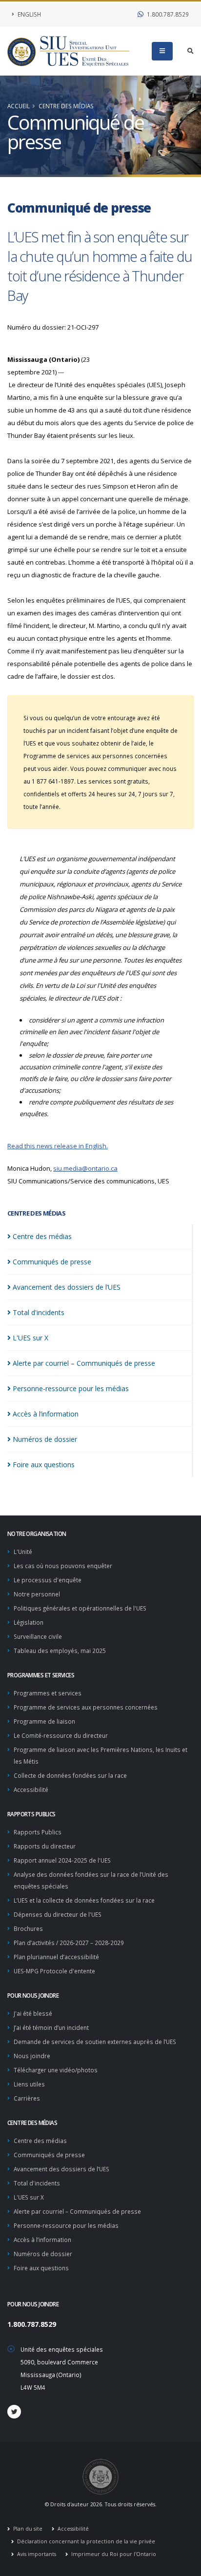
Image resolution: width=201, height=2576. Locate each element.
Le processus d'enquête (48, 1580)
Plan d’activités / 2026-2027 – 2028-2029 (69, 1943)
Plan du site (27, 2529)
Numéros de (45, 1439)
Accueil (19, 106)
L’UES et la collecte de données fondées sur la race (84, 1900)
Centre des (42, 1236)
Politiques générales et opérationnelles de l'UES (80, 1608)
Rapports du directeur (45, 1846)
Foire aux (44, 1465)
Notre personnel (37, 1594)
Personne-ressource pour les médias (66, 2225)
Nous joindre (32, 2056)
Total (39, 1312)
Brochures (28, 1928)
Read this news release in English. (58, 1146)
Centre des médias (66, 106)
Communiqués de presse (49, 2155)
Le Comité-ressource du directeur (61, 1735)
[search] (191, 51)
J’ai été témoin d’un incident (51, 2027)
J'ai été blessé (33, 2013)
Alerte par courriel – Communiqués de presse (77, 2211)
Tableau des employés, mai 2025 (60, 1651)
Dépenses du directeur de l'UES (58, 1914)
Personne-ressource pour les (71, 1388)
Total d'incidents (37, 2183)
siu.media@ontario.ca (85, 1168)
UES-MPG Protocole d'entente (54, 1971)
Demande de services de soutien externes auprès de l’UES (95, 2042)
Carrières (27, 2098)
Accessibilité (31, 1789)
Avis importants (36, 2554)
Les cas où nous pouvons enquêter (63, 1566)
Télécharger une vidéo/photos (56, 2070)
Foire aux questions (41, 2268)
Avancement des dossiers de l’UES (61, 2169)
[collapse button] (162, 51)
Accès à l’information (42, 2240)
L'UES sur (30, 1338)
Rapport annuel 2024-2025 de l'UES (62, 1860)
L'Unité (23, 1552)
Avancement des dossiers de (67, 1287)
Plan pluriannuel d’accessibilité (56, 1957)
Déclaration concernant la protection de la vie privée (85, 2541)
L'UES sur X (29, 2197)
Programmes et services (48, 1693)
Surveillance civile (38, 1636)
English (29, 14)
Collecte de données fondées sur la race (70, 1775)
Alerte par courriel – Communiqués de (84, 1363)
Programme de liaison (44, 1721)
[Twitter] (14, 2412)
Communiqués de (52, 1262)
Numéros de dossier (43, 2254)
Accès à (46, 1414)
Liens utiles (29, 2084)
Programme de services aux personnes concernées (86, 1707)
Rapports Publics (38, 1832)
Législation (29, 1622)
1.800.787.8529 (167, 14)
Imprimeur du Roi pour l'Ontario (113, 2554)
